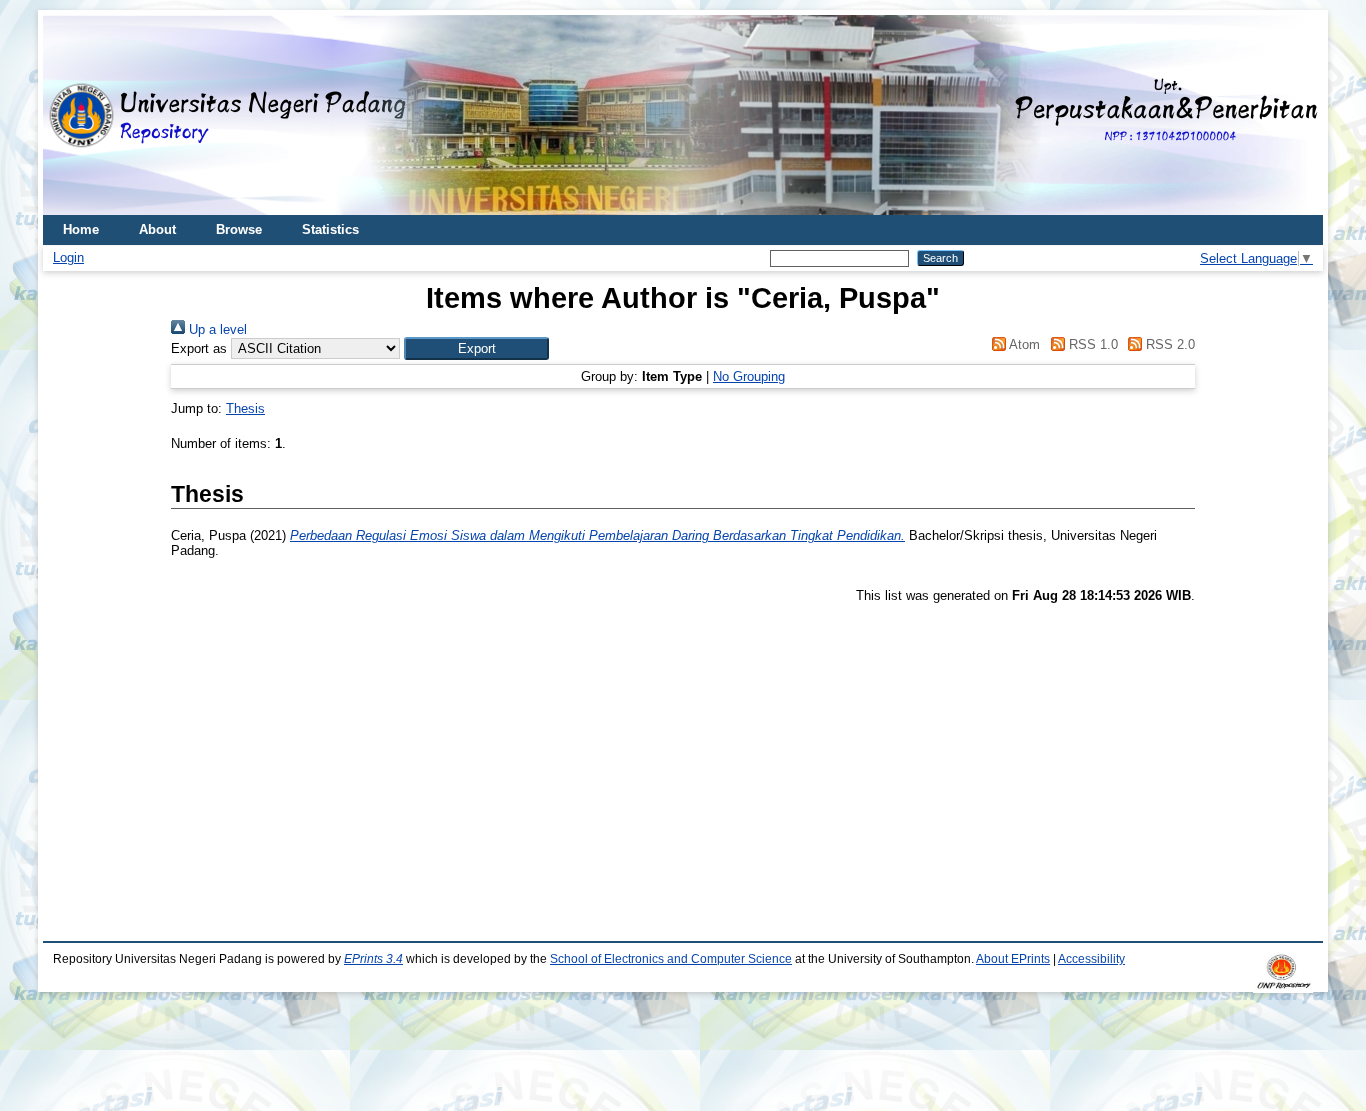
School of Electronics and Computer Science (671, 959)
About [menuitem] (157, 229)
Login (68, 257)
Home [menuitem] (81, 229)
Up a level (216, 329)
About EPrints (1013, 959)
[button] (476, 348)
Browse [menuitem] (239, 229)
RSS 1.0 (1091, 344)
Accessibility (1091, 959)
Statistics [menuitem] (330, 229)
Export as (199, 348)
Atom (1023, 344)
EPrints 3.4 (373, 959)
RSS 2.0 (1168, 344)
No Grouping (749, 376)
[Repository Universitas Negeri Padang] (73, 115)
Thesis (245, 408)
